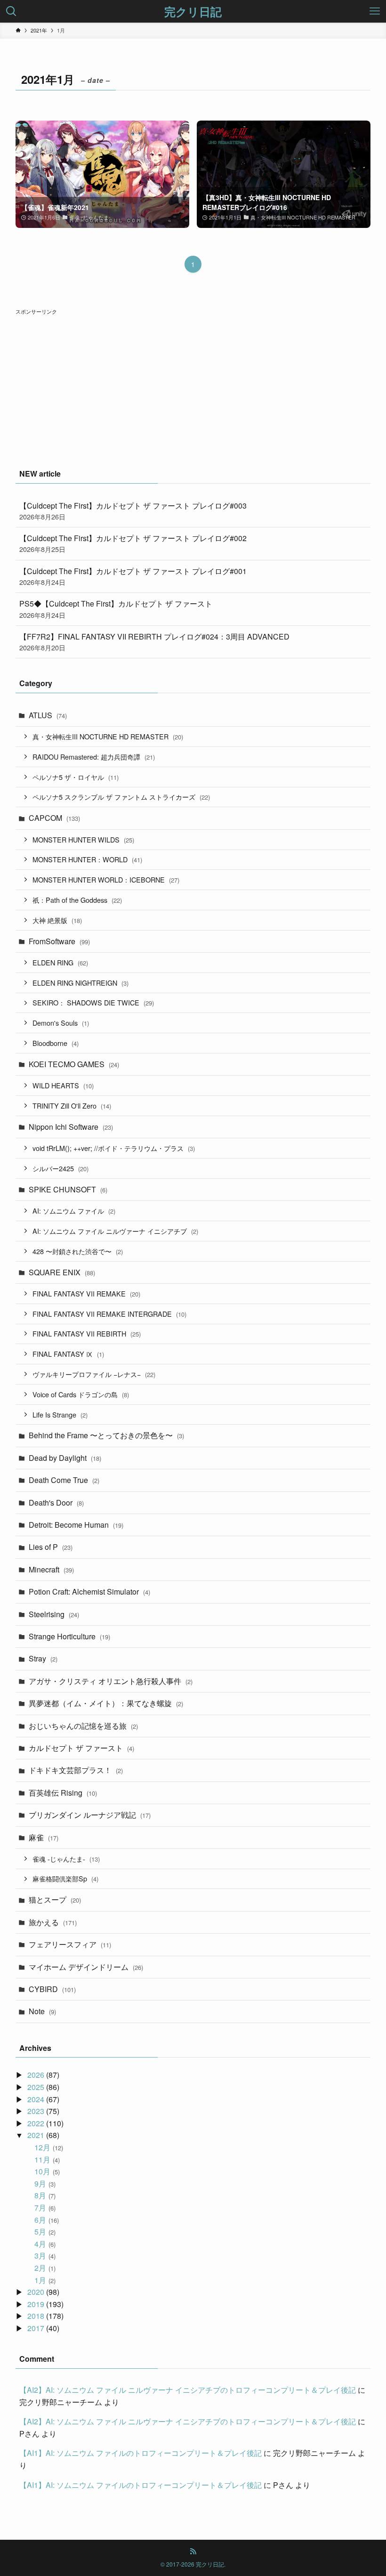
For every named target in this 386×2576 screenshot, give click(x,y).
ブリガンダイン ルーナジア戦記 (90, 1815)
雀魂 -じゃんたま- (66, 1859)
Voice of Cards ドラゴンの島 (81, 1394)
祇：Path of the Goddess (77, 900)
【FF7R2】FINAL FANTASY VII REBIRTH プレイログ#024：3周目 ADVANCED (154, 642)
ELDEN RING (60, 962)
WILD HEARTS (63, 1085)
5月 (45, 2232)
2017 (36, 2328)
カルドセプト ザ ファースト (81, 1748)
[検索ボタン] (11, 11)
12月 (48, 2147)
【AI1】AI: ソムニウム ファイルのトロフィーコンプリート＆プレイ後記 (141, 2453)
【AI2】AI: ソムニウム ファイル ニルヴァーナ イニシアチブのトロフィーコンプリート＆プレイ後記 (188, 2390)
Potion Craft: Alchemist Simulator (89, 1592)
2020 (36, 2292)
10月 (47, 2171)
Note (42, 2011)
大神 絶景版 (57, 920)
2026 (36, 2075)
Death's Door (56, 1503)
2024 (36, 2099)
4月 (45, 2244)
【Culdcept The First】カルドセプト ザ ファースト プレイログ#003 (133, 511)
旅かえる (53, 1922)
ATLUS (48, 715)
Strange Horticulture (69, 1636)
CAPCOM (54, 818)
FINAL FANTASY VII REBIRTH (87, 1333)
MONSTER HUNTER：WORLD (87, 859)
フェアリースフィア (70, 1944)
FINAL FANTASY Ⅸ (68, 1354)
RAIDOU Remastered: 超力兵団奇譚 (94, 757)
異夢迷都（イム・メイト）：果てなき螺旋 (106, 1703)
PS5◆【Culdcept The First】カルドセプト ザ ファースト (116, 609)
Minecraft (51, 1569)
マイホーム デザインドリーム (86, 1967)
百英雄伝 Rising (63, 1793)
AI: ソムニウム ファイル (74, 1211)
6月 (46, 2220)
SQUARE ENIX (62, 1272)
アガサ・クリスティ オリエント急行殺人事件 (111, 1681)
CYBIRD (52, 1989)
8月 (45, 2195)
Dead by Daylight (65, 1458)
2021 (36, 2135)
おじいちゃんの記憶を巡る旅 (83, 1726)
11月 (47, 2159)
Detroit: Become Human (76, 1525)
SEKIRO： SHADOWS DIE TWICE (93, 1002)
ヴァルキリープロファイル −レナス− (94, 1374)
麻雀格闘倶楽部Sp (65, 1878)
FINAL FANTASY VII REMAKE (86, 1293)
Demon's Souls (61, 1023)
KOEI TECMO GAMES (74, 1064)
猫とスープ (55, 1900)
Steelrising (54, 1614)
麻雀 (44, 1837)
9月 (45, 2183)
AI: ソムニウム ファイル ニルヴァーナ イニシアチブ (115, 1231)
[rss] (193, 2552)
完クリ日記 (193, 11)
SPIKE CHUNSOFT (68, 1189)
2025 (36, 2087)
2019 (36, 2304)
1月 (45, 2280)
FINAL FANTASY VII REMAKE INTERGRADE (109, 1314)
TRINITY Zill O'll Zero (72, 1106)
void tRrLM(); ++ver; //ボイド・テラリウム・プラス (114, 1148)
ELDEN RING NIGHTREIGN (80, 983)
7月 (45, 2207)
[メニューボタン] (375, 11)
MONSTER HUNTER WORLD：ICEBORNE (106, 879)
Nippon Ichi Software (71, 1127)
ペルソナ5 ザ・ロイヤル (76, 777)
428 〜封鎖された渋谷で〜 (78, 1251)
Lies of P (51, 1547)
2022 (36, 2123)
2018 (36, 2316)
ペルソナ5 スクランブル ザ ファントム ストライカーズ (121, 797)
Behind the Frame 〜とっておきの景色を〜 (106, 1435)
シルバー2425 (60, 1168)
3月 (45, 2256)
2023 (36, 2111)
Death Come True (64, 1480)
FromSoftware (59, 941)
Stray (43, 1658)
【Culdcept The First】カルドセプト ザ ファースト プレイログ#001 (133, 576)
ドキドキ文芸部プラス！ (76, 1770)
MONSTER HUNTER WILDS (83, 839)
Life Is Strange (60, 1414)
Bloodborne (56, 1043)
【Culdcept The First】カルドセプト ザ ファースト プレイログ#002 (133, 543)
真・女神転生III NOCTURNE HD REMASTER (108, 736)
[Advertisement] (193, 383)
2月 (45, 2268)
